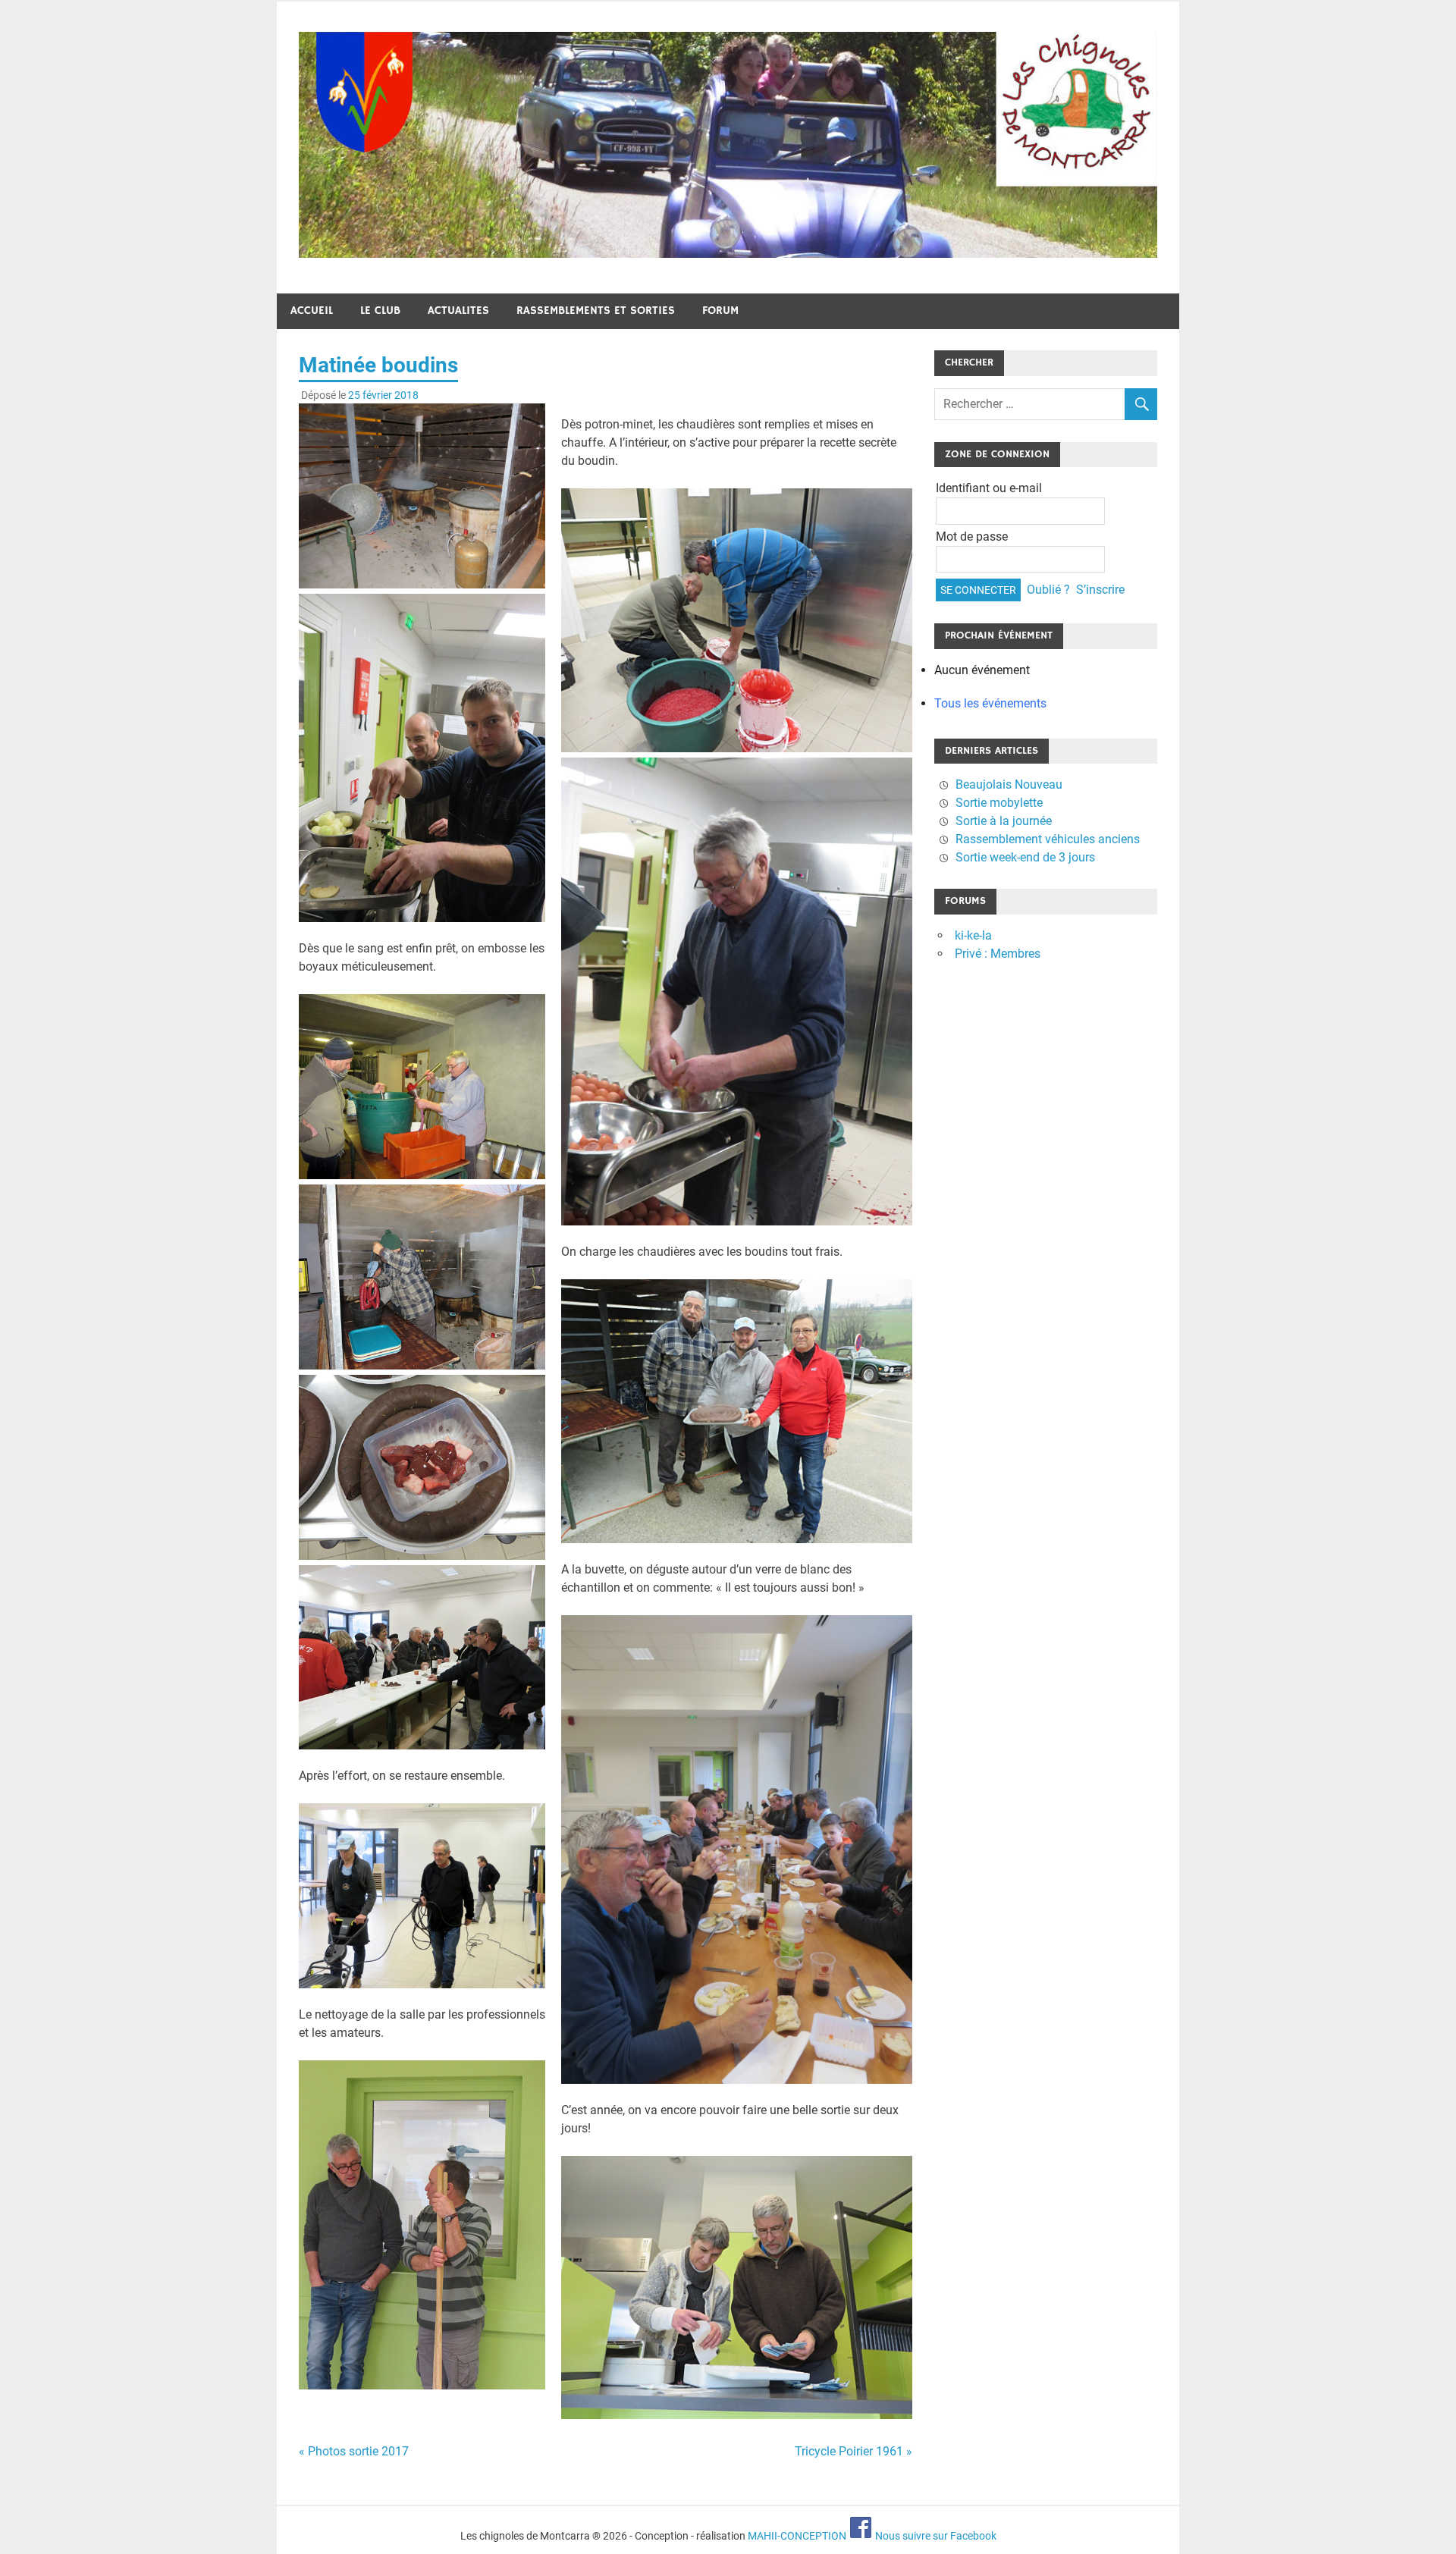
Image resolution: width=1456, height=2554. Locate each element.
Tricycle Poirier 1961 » (854, 2451)
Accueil (312, 311)
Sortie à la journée (1004, 821)
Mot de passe (972, 537)
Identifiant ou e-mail (989, 488)
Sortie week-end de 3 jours (1025, 857)
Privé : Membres (998, 954)
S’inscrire (1100, 590)
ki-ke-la (973, 935)
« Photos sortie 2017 (354, 2451)
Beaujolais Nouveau (1009, 784)
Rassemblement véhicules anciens (1048, 839)
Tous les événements (990, 703)
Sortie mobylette (999, 803)
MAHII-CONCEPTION (797, 2536)
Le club (380, 311)
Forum (720, 311)
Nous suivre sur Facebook (935, 2536)
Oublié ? (1048, 590)
